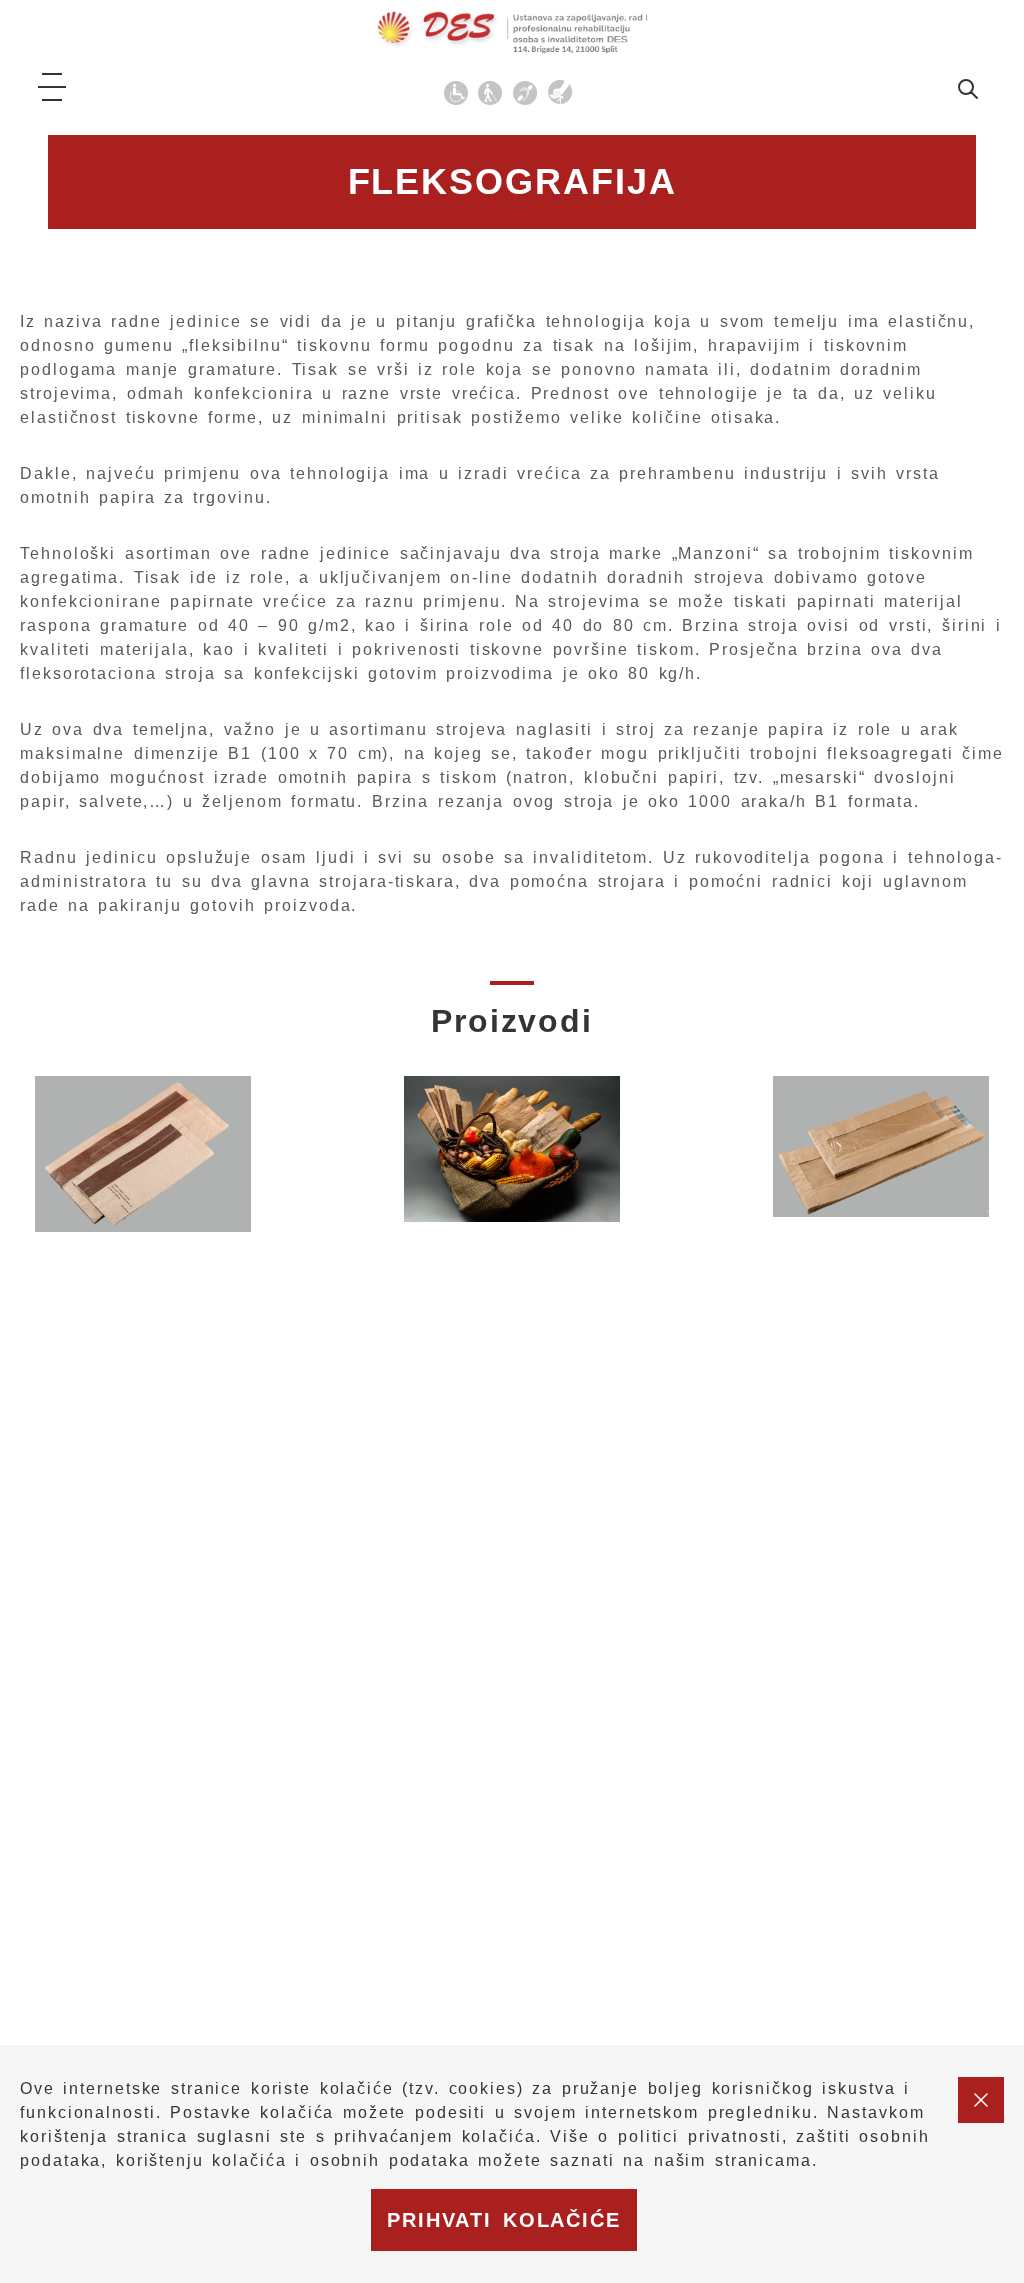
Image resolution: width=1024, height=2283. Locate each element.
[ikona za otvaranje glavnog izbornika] (52, 87)
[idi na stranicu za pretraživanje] (968, 92)
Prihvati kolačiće (504, 2220)
